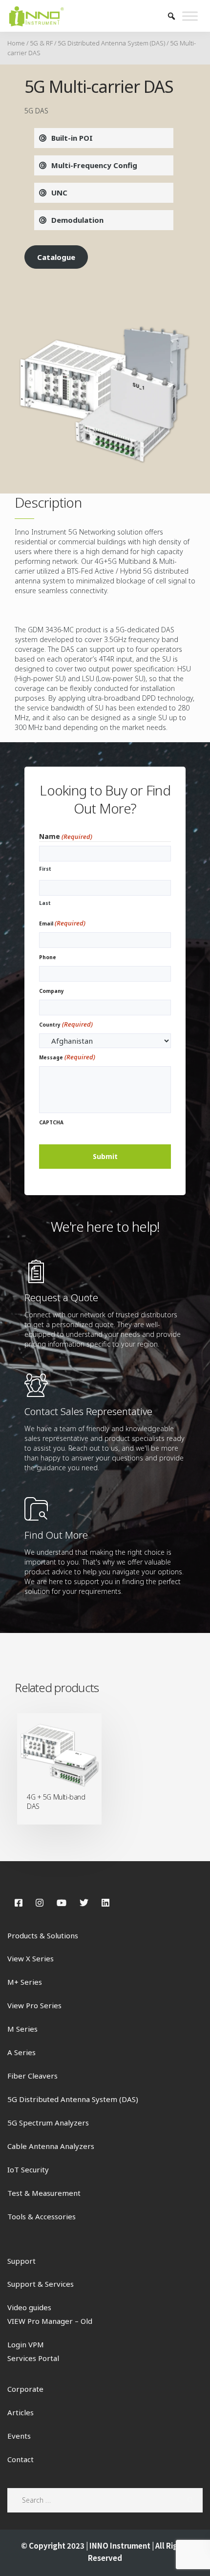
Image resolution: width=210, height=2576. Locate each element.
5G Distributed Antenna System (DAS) (111, 43)
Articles (21, 2412)
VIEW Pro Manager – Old (50, 2321)
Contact (21, 2459)
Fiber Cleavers (32, 2076)
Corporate (25, 2389)
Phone (48, 957)
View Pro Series (34, 2005)
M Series (22, 2029)
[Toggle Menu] (190, 16)
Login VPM (26, 2344)
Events (19, 2436)
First (45, 869)
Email (62, 923)
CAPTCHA (51, 1122)
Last (45, 903)
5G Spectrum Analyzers (48, 2123)
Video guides (29, 2307)
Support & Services (41, 2284)
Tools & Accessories (42, 2216)
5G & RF (41, 43)
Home (16, 43)
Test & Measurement (44, 2193)
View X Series (31, 1958)
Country (66, 1024)
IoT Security (28, 2169)
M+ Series (25, 1982)
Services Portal (33, 2358)
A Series (21, 2052)
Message (67, 1057)
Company (52, 991)
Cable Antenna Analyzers (51, 2146)
